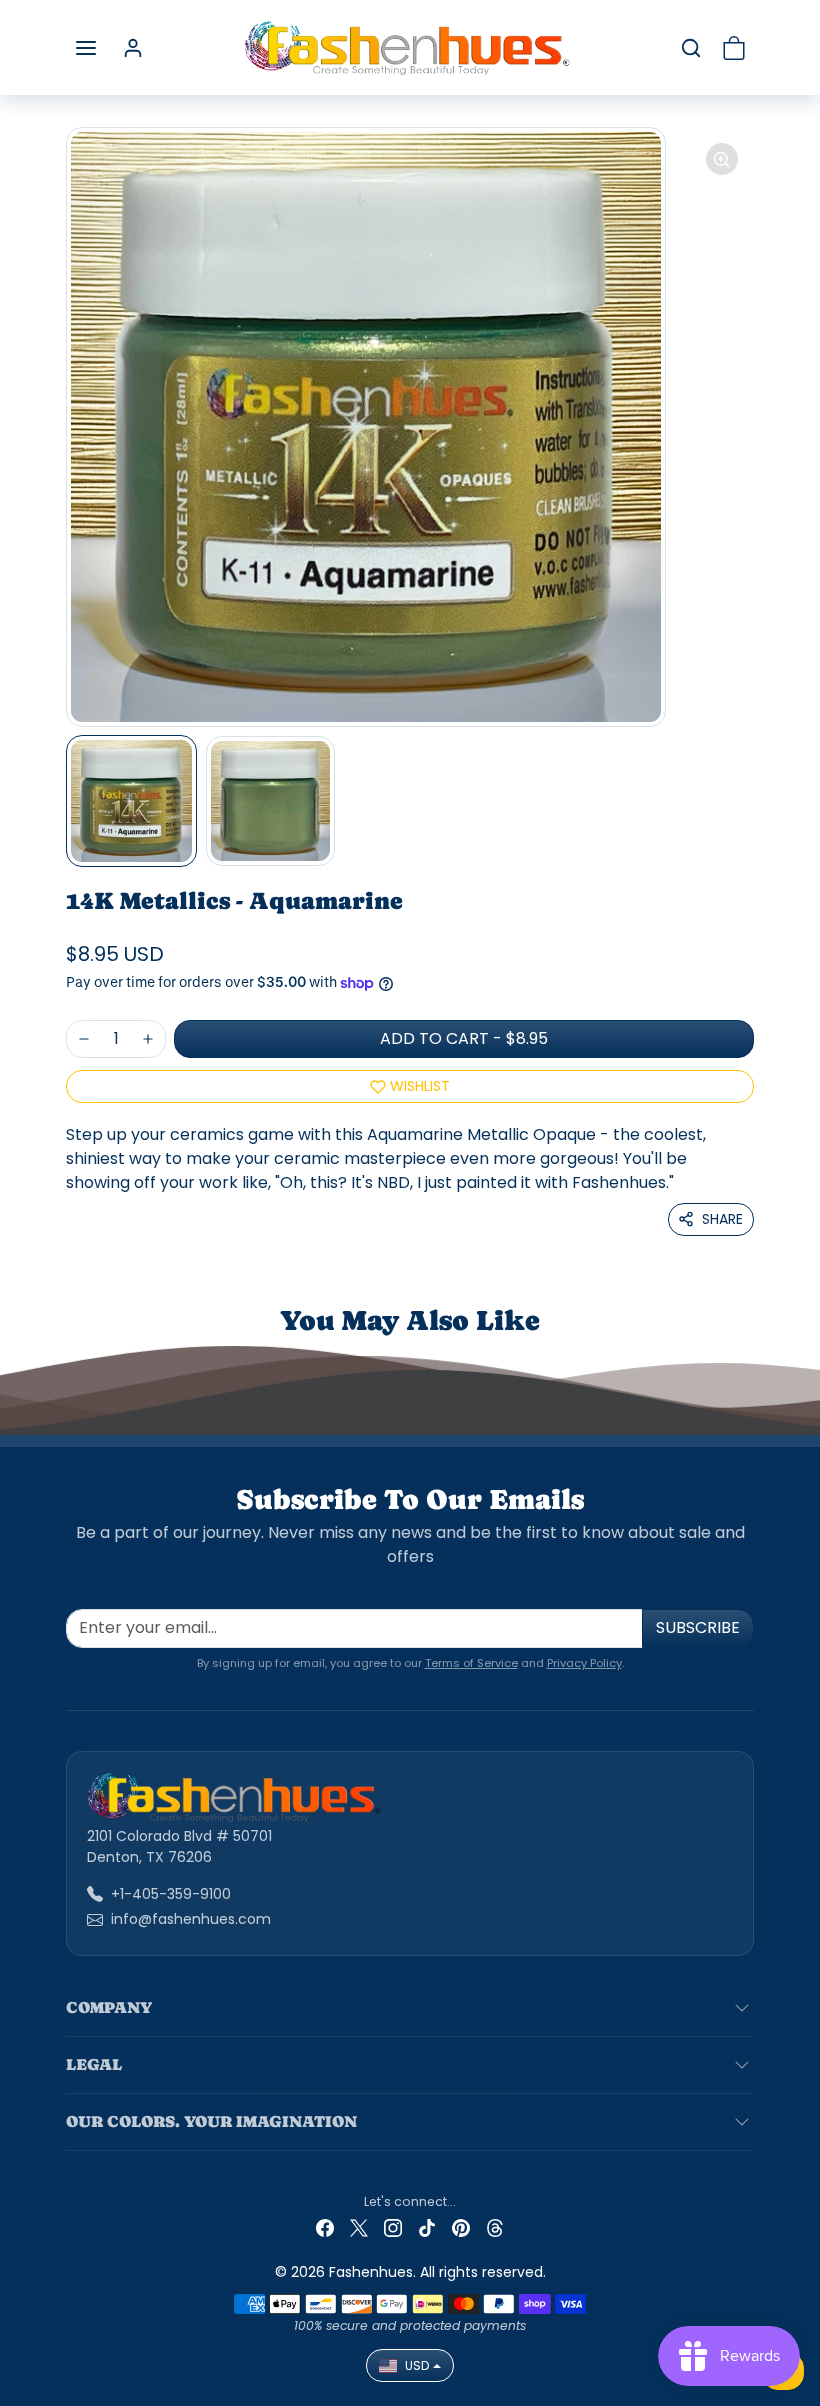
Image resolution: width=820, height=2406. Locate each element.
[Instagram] (393, 2227)
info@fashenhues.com (191, 1919)
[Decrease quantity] (84, 1039)
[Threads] (495, 2227)
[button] (86, 48)
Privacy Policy (584, 1663)
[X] (359, 2227)
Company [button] (109, 2007)
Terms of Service (471, 1663)
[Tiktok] (427, 2227)
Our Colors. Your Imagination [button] (211, 2121)
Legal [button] (94, 2064)
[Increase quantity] (148, 1039)
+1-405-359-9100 (171, 1894)
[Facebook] (325, 2227)
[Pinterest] (461, 2227)
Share (722, 1219)
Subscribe (698, 1627)
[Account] (133, 48)
